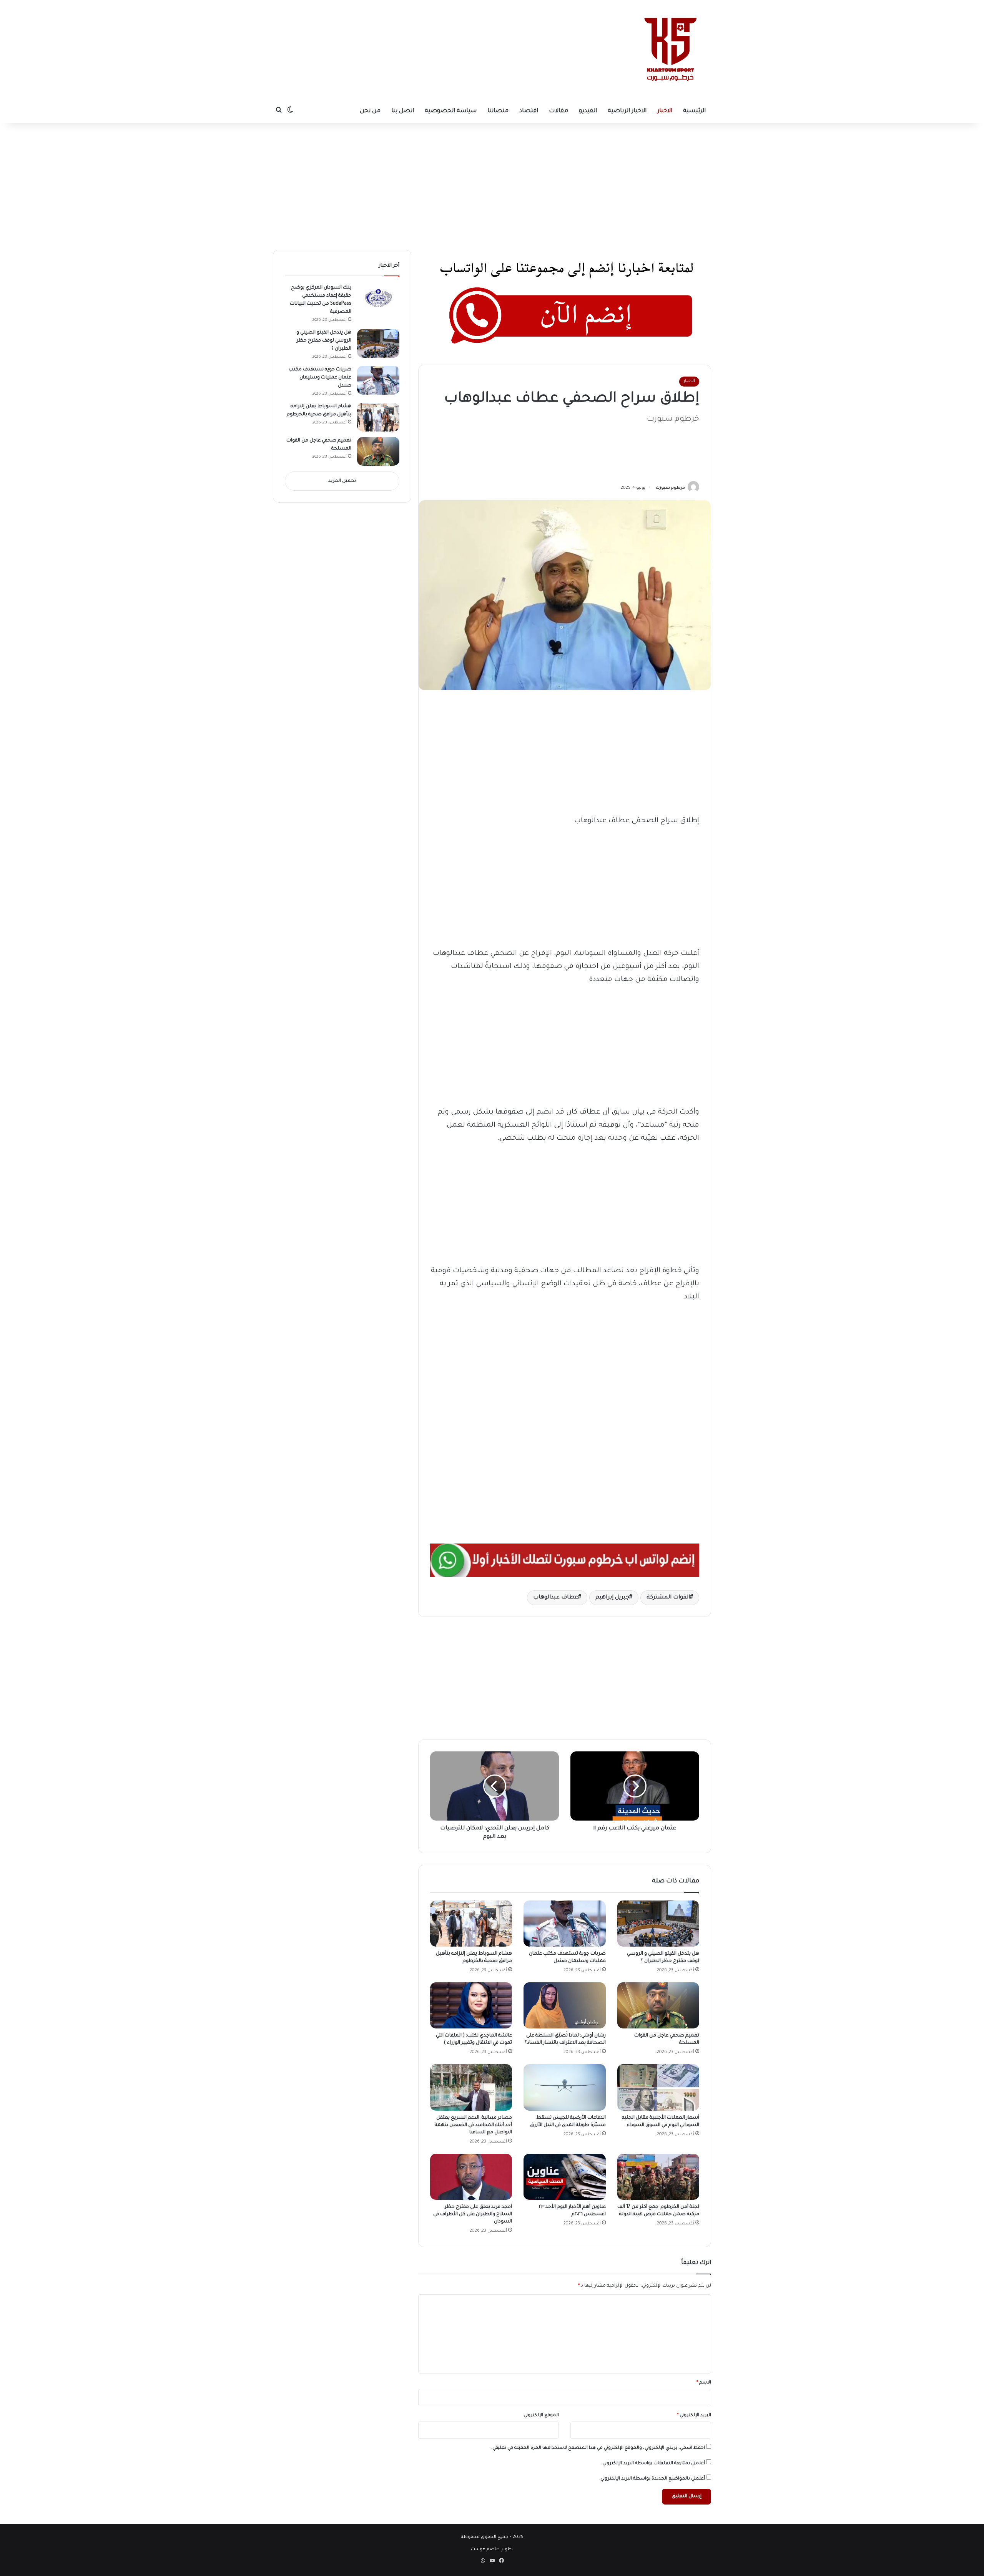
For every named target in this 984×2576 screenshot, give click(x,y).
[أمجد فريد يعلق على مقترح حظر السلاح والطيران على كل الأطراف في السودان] (471, 2177)
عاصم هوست (485, 2550)
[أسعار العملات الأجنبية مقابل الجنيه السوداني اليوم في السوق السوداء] (658, 2087)
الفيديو (588, 111)
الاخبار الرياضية (627, 111)
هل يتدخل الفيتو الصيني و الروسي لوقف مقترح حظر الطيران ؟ (324, 341)
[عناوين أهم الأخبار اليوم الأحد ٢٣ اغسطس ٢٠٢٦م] (564, 2177)
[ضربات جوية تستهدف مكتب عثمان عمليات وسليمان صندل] (564, 1924)
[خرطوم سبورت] (669, 50)
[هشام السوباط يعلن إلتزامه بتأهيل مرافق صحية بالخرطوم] (471, 1924)
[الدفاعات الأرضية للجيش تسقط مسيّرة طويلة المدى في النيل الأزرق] (564, 2087)
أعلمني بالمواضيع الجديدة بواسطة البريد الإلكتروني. (652, 2479)
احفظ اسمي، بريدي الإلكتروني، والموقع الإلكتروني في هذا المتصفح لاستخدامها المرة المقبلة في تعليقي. (598, 2448)
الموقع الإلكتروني (541, 2416)
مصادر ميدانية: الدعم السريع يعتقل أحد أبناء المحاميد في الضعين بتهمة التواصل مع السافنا (473, 2125)
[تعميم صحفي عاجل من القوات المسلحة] (658, 2005)
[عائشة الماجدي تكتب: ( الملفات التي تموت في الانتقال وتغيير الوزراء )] (471, 2005)
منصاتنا (498, 111)
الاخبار (665, 111)
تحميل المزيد (342, 481)
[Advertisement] (421, 25)
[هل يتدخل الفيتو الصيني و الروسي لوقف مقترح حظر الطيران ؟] (658, 1924)
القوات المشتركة (668, 1598)
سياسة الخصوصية (451, 111)
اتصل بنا (403, 111)
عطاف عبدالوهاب (556, 1598)
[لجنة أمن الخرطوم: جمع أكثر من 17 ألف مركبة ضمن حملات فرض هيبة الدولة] (658, 2177)
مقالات (558, 111)
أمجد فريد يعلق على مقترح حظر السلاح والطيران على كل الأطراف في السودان (473, 2214)
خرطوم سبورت (671, 488)
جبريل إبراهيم (612, 1598)
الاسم (704, 2383)
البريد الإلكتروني (694, 2416)
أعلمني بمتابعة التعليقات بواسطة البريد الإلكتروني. (653, 2464)
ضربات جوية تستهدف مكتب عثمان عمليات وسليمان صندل (320, 378)
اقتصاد (529, 111)
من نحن (370, 111)
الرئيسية (694, 111)
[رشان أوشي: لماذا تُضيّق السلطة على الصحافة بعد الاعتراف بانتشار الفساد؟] (564, 2005)
